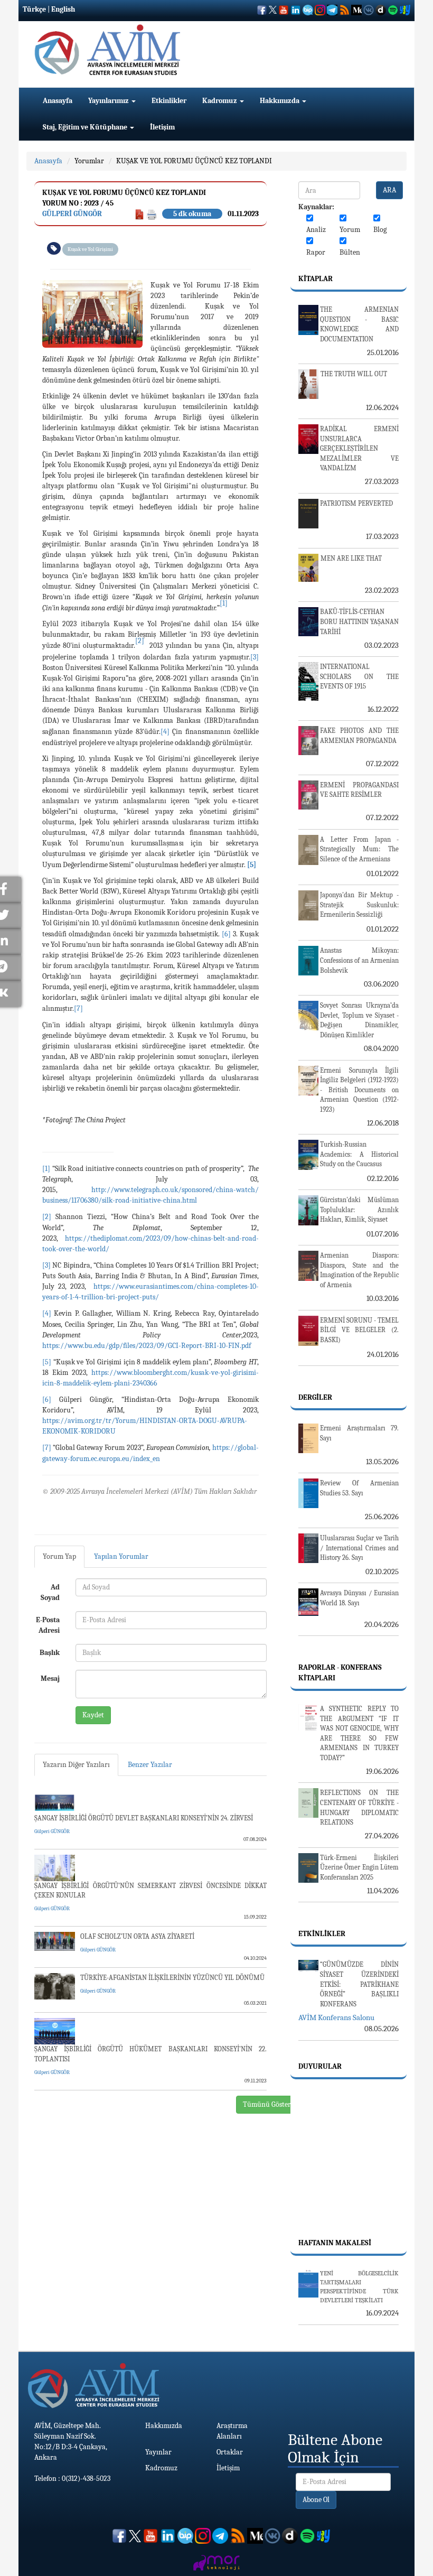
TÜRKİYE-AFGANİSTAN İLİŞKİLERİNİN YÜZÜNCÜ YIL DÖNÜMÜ (172, 1978)
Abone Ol (316, 2500)
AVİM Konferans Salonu (336, 2017)
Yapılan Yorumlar (121, 1556)
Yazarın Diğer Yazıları (76, 1765)
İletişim (162, 127)
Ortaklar (230, 2452)
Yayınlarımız (109, 101)
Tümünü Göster (267, 2104)
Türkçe (34, 9)
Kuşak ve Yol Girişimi (90, 249)
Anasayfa (58, 101)
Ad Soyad (50, 1592)
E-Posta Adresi (48, 1625)
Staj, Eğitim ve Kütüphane (86, 127)
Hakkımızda (280, 101)
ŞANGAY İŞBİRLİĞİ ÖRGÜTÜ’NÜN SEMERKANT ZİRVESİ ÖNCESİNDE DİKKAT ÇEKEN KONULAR (150, 1891)
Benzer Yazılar (150, 1765)
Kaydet (93, 1715)
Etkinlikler (169, 101)
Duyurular (320, 2066)
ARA (389, 190)
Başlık (50, 1653)
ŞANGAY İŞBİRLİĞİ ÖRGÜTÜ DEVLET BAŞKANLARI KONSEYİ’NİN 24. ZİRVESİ (144, 1818)
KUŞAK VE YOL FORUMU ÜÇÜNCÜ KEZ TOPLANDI (194, 161)
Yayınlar (158, 2452)
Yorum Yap (59, 1556)
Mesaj (50, 1678)
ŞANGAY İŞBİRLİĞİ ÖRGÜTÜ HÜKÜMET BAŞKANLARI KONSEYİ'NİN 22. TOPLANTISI (150, 2054)
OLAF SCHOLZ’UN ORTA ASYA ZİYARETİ (137, 1936)
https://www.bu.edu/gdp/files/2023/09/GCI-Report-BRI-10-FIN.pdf (147, 1346)
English (63, 9)
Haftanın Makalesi (335, 2243)
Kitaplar (316, 279)
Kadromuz (220, 101)
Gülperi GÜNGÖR (72, 214)
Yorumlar (89, 161)
